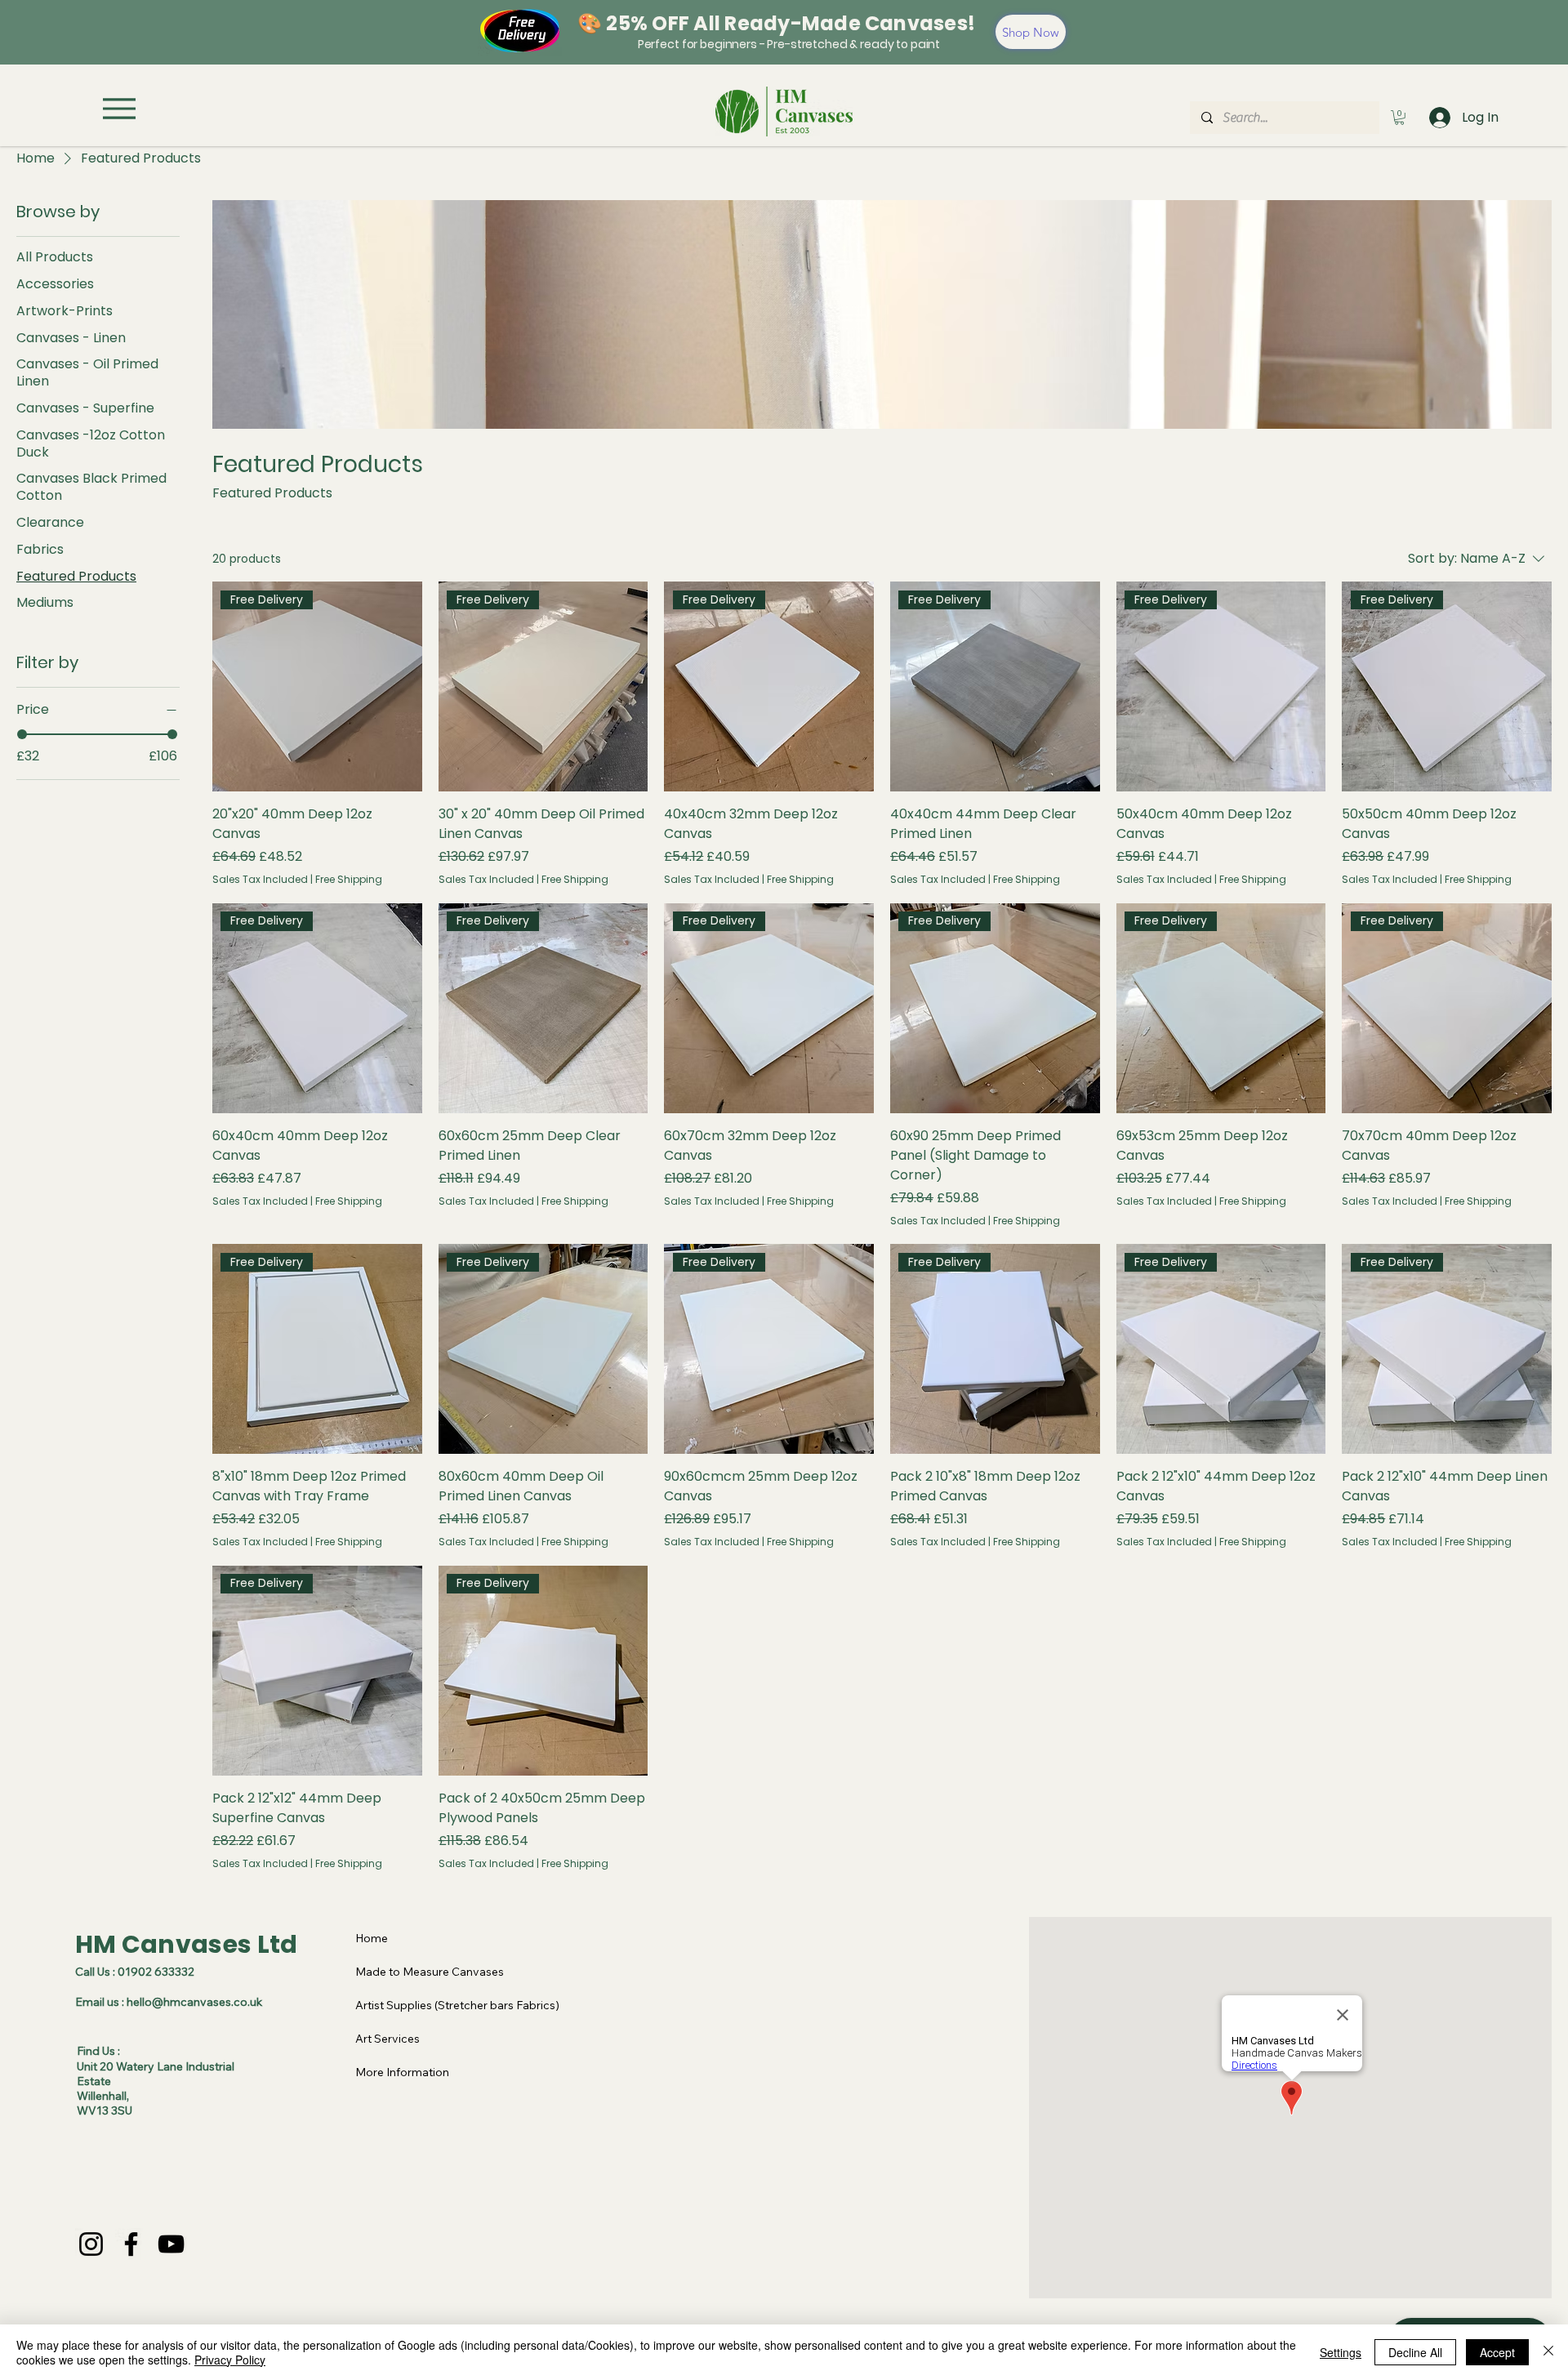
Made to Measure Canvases (430, 1972)
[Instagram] (91, 2244)
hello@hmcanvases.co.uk (194, 2002)
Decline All (1415, 2352)
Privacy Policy (230, 2360)
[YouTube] (171, 2244)
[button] (1399, 118)
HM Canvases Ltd (187, 1944)
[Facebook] (131, 2244)
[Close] (1548, 2352)
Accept (1497, 2352)
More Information (402, 2072)
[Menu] (119, 108)
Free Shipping (349, 880)
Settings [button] (1341, 2352)
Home (372, 1938)
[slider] (22, 734)
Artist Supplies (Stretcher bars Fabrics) (457, 2005)
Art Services (388, 2039)
